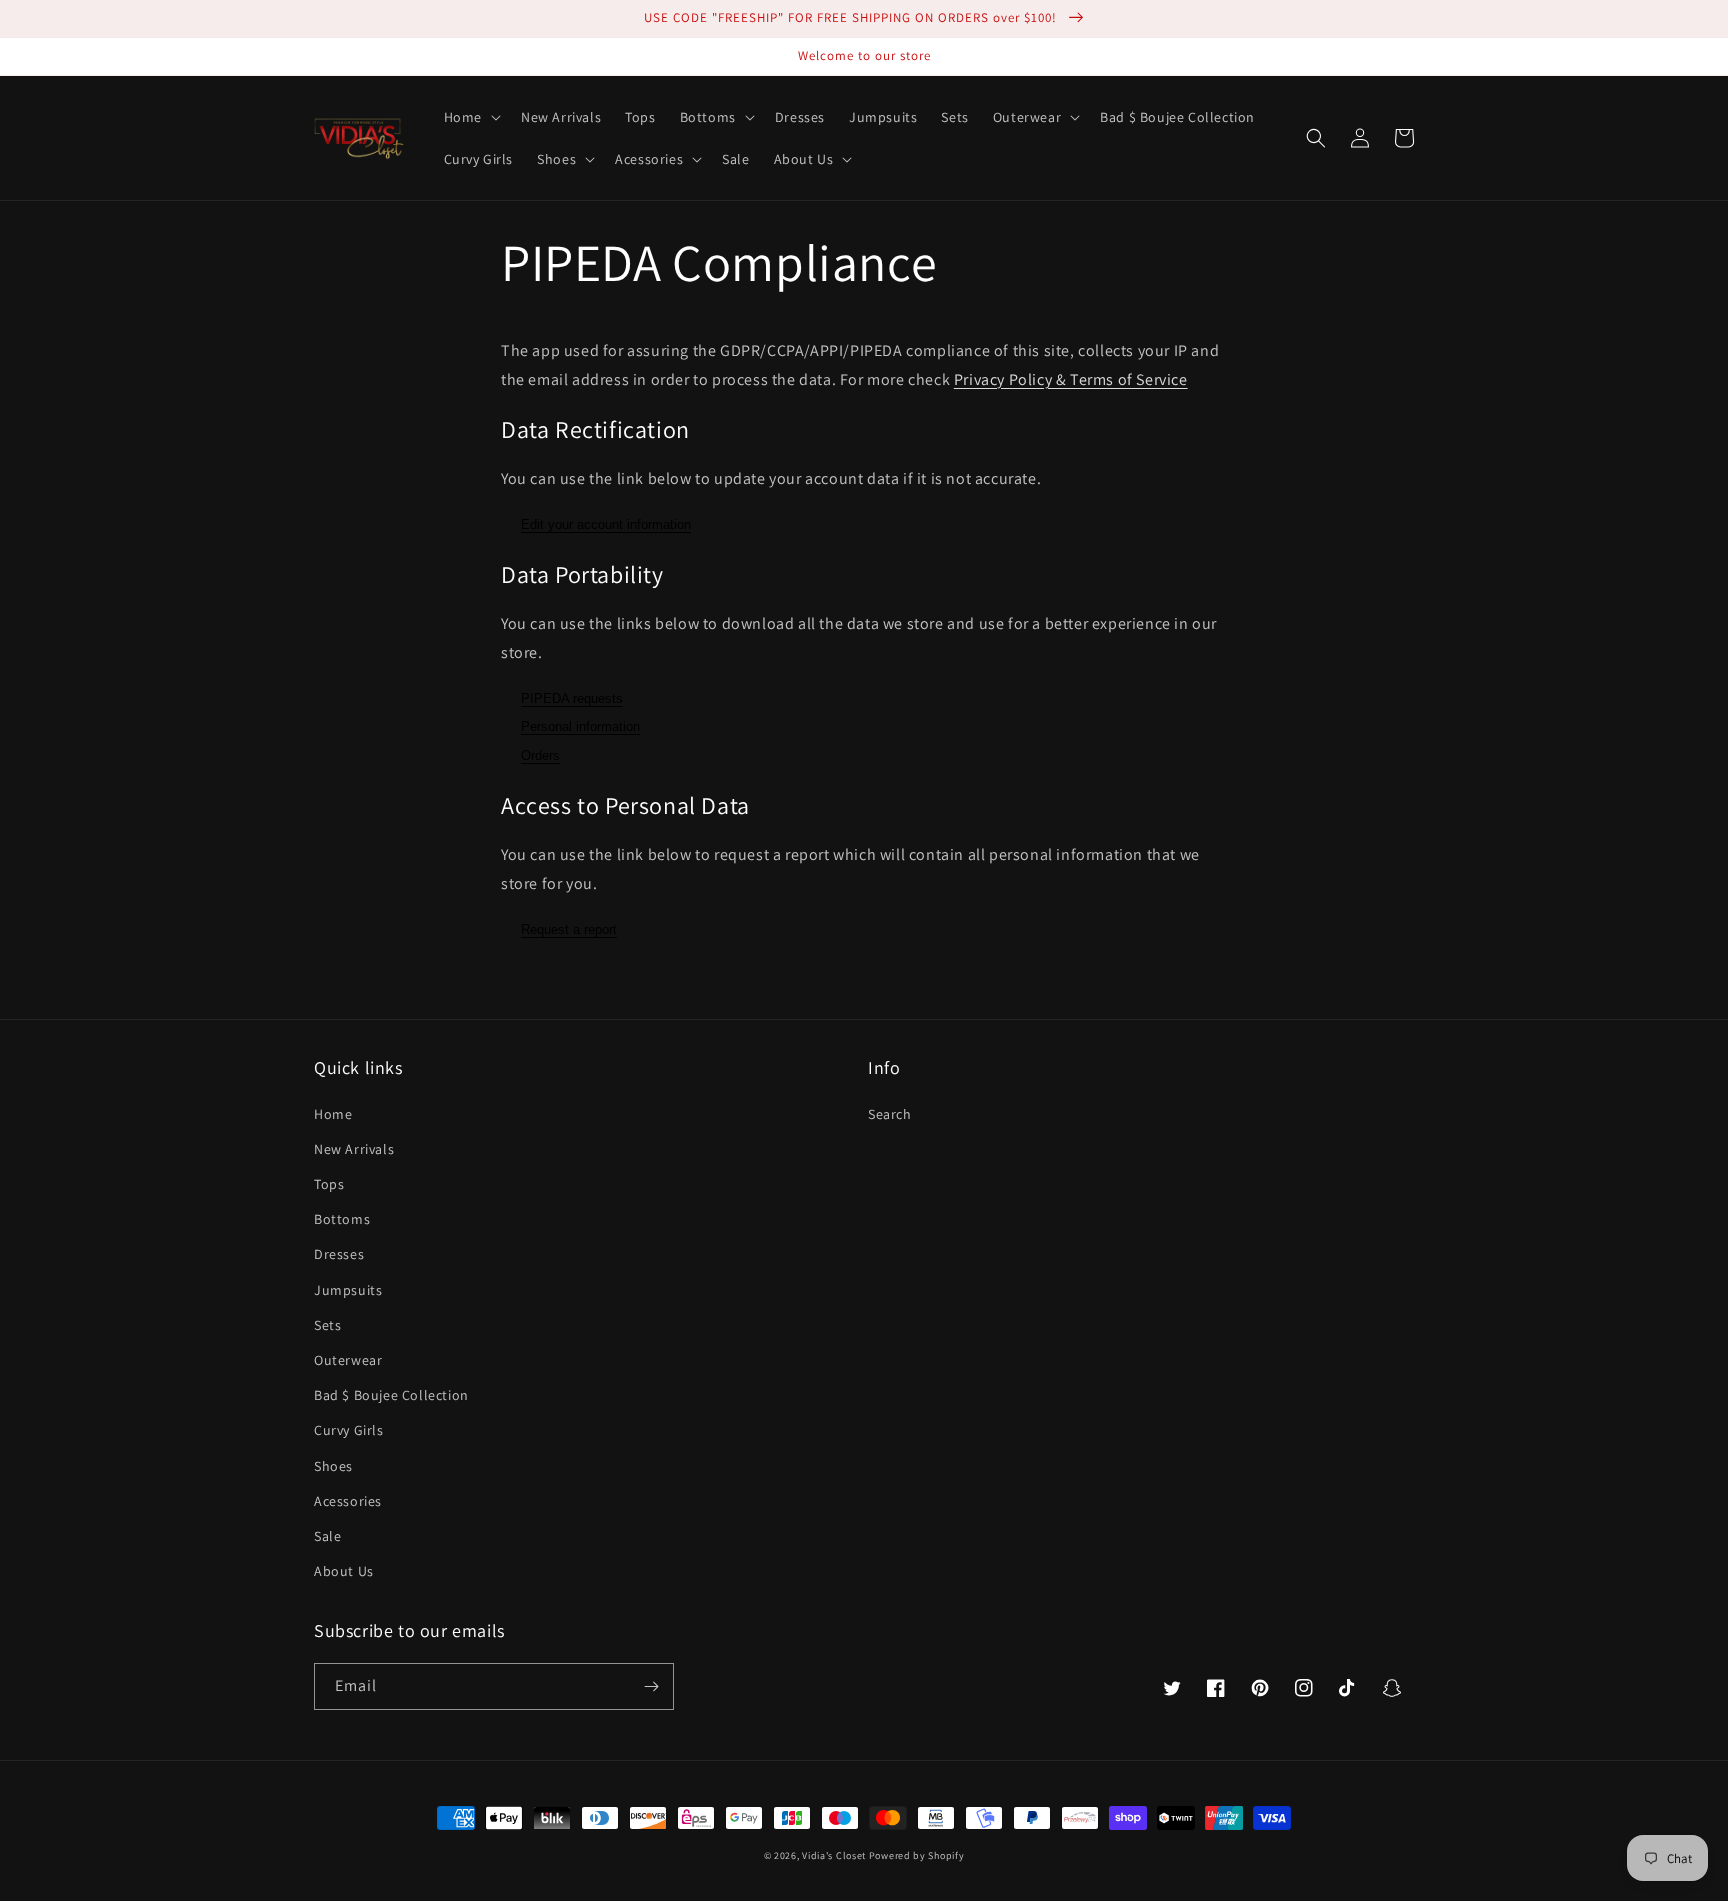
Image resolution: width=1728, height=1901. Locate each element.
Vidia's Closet (834, 1855)
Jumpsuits (348, 1290)
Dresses (339, 1254)
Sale (327, 1536)
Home (333, 1114)
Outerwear (348, 1360)
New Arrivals (354, 1149)
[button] (470, 117)
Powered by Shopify (917, 1855)
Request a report (569, 929)
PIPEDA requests (572, 698)
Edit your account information (606, 524)
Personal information (580, 726)
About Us (344, 1571)
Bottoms (342, 1219)
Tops (329, 1184)
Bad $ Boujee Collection (391, 1395)
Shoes (333, 1466)
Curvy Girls (349, 1430)
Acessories (348, 1501)
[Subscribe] (651, 1686)
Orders (540, 755)
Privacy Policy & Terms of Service (1071, 379)
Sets (327, 1325)
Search (890, 1114)
